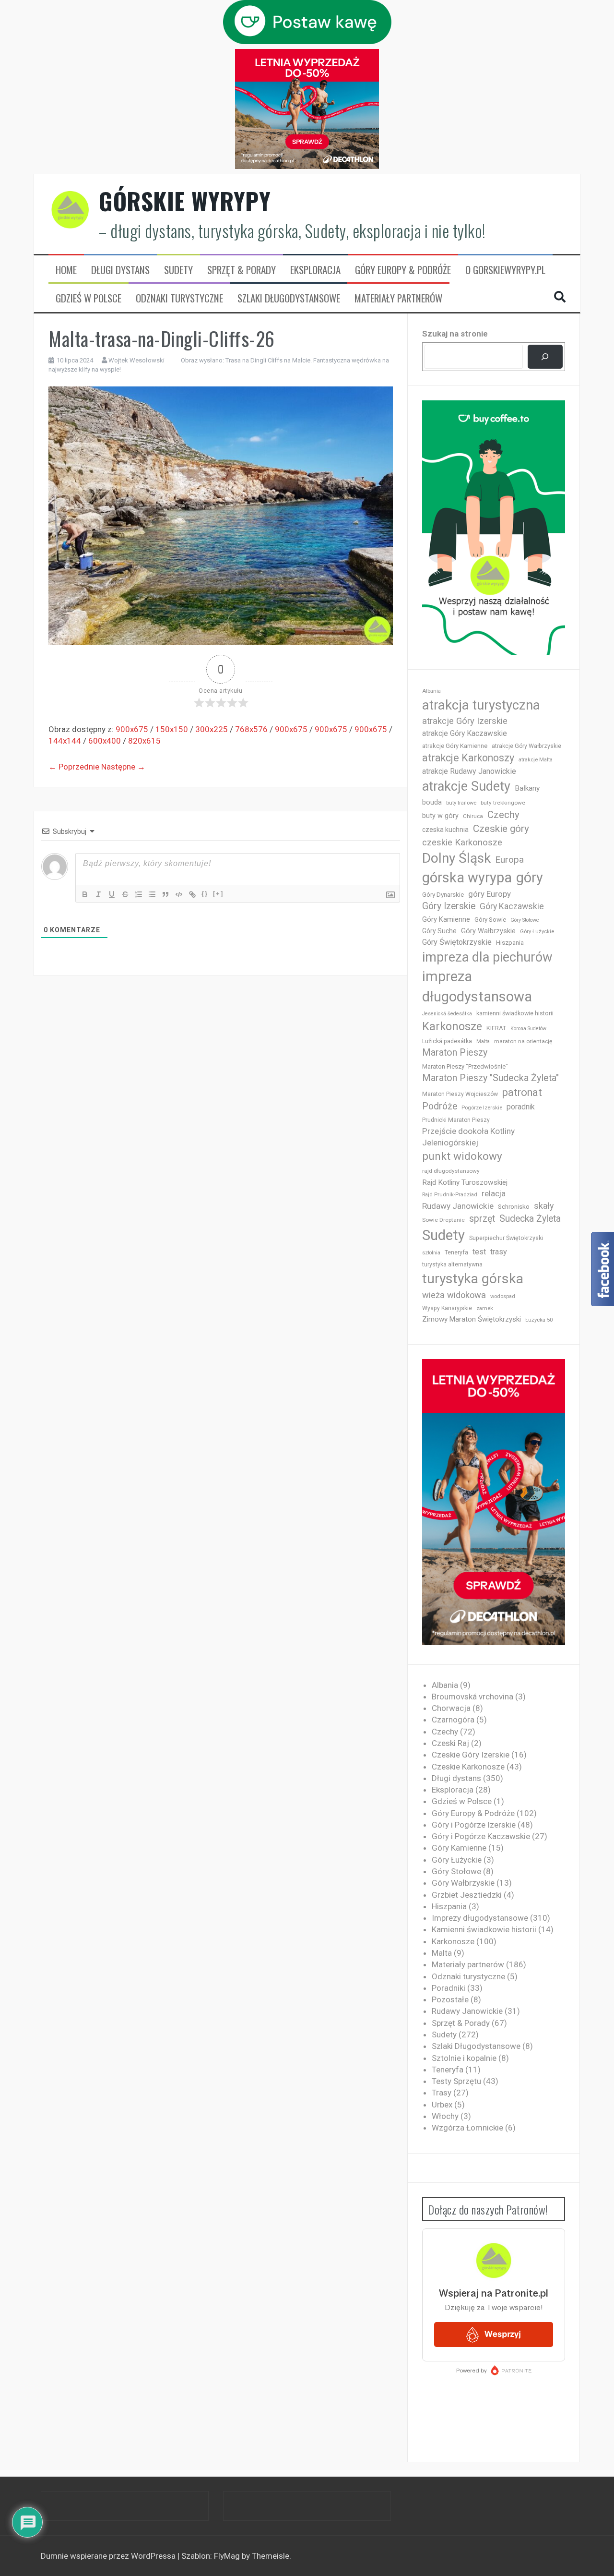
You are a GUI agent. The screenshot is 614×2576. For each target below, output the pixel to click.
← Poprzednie (74, 767)
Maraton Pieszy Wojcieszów (460, 1094)
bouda (432, 802)
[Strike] (125, 894)
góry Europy (490, 894)
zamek (485, 1308)
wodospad (503, 1296)
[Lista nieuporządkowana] (152, 894)
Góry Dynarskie (443, 894)
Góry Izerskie (449, 906)
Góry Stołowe (525, 920)
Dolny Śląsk (456, 858)
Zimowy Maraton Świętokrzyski (472, 1319)
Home (66, 270)
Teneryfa (456, 1252)
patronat (522, 1092)
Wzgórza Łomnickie (467, 2128)
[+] (218, 894)
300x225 (212, 729)
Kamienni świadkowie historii (484, 1929)
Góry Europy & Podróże (403, 270)
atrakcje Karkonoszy (468, 758)
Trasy (442, 2093)
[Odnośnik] (192, 894)
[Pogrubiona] (85, 894)
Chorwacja (451, 1708)
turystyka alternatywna (452, 1264)
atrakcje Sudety (466, 786)
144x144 (65, 741)
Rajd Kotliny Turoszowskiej (465, 1182)
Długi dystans (120, 270)
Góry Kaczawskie (512, 906)
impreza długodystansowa (477, 987)
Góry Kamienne (446, 919)
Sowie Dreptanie (443, 1220)
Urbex (442, 2105)
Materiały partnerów (398, 298)
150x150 (172, 729)
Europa (509, 860)
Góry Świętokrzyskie (457, 942)
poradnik (521, 1107)
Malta (483, 1041)
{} (205, 894)
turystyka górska (473, 1279)
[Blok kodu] (179, 894)
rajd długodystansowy (451, 1171)
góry (530, 878)
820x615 (144, 741)
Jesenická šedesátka (447, 1014)
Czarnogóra (453, 1720)
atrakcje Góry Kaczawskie (465, 733)
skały (544, 1206)
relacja (494, 1193)
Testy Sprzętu (456, 2081)
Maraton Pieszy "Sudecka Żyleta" (490, 1078)
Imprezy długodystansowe (480, 1918)
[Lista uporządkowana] (139, 894)
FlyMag (227, 2556)
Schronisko (514, 1206)
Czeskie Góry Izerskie (471, 1755)
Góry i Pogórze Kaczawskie (481, 1836)
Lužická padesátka (447, 1041)
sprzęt (482, 1219)
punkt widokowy (462, 1156)
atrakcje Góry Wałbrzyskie (526, 746)
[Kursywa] (98, 894)
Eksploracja (315, 270)
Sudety (178, 270)
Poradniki (449, 1988)
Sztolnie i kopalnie (464, 2058)
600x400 (105, 741)
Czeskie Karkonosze (468, 1767)
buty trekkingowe (503, 803)
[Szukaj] (545, 357)
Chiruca (473, 816)
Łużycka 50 (539, 1320)
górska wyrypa (467, 878)
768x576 (251, 729)
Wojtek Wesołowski (136, 360)
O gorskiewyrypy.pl (505, 270)
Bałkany (527, 788)
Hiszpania (510, 943)
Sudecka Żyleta (530, 1219)
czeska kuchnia (445, 830)
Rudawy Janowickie (458, 1206)
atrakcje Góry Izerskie (465, 721)
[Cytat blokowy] (165, 894)
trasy (499, 1252)
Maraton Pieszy (455, 1053)
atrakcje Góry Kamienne (455, 746)
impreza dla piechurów (487, 957)
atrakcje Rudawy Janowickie (469, 771)
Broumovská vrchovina (472, 1697)
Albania (431, 691)
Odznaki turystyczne (179, 298)
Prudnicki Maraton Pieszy (456, 1120)
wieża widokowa (454, 1295)
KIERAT (496, 1028)
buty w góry (440, 816)
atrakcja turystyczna (481, 705)
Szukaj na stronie (455, 334)
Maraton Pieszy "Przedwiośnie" (465, 1066)
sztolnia (431, 1253)
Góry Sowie (490, 920)
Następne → (123, 767)
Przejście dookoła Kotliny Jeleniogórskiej (468, 1137)
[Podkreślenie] (112, 894)
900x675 (132, 729)
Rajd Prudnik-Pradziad (450, 1195)
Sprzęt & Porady (242, 270)
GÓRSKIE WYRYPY (185, 201)
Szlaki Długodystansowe (289, 298)
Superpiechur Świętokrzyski (506, 1238)
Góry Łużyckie (537, 932)
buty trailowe (461, 803)
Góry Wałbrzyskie (488, 931)
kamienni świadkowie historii (515, 1013)
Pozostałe (450, 1999)
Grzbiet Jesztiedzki (467, 1895)
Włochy (445, 2116)
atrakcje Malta (536, 760)
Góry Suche (439, 931)
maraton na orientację (523, 1041)
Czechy (503, 815)
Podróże (440, 1106)
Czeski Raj (450, 1743)
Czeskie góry (501, 829)
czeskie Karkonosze (462, 843)
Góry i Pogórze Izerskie (474, 1825)
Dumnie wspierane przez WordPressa (109, 2556)
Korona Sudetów (528, 1029)
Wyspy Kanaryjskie (447, 1308)
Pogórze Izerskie (482, 1108)
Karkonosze (452, 1026)
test (479, 1252)
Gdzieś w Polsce (89, 298)
